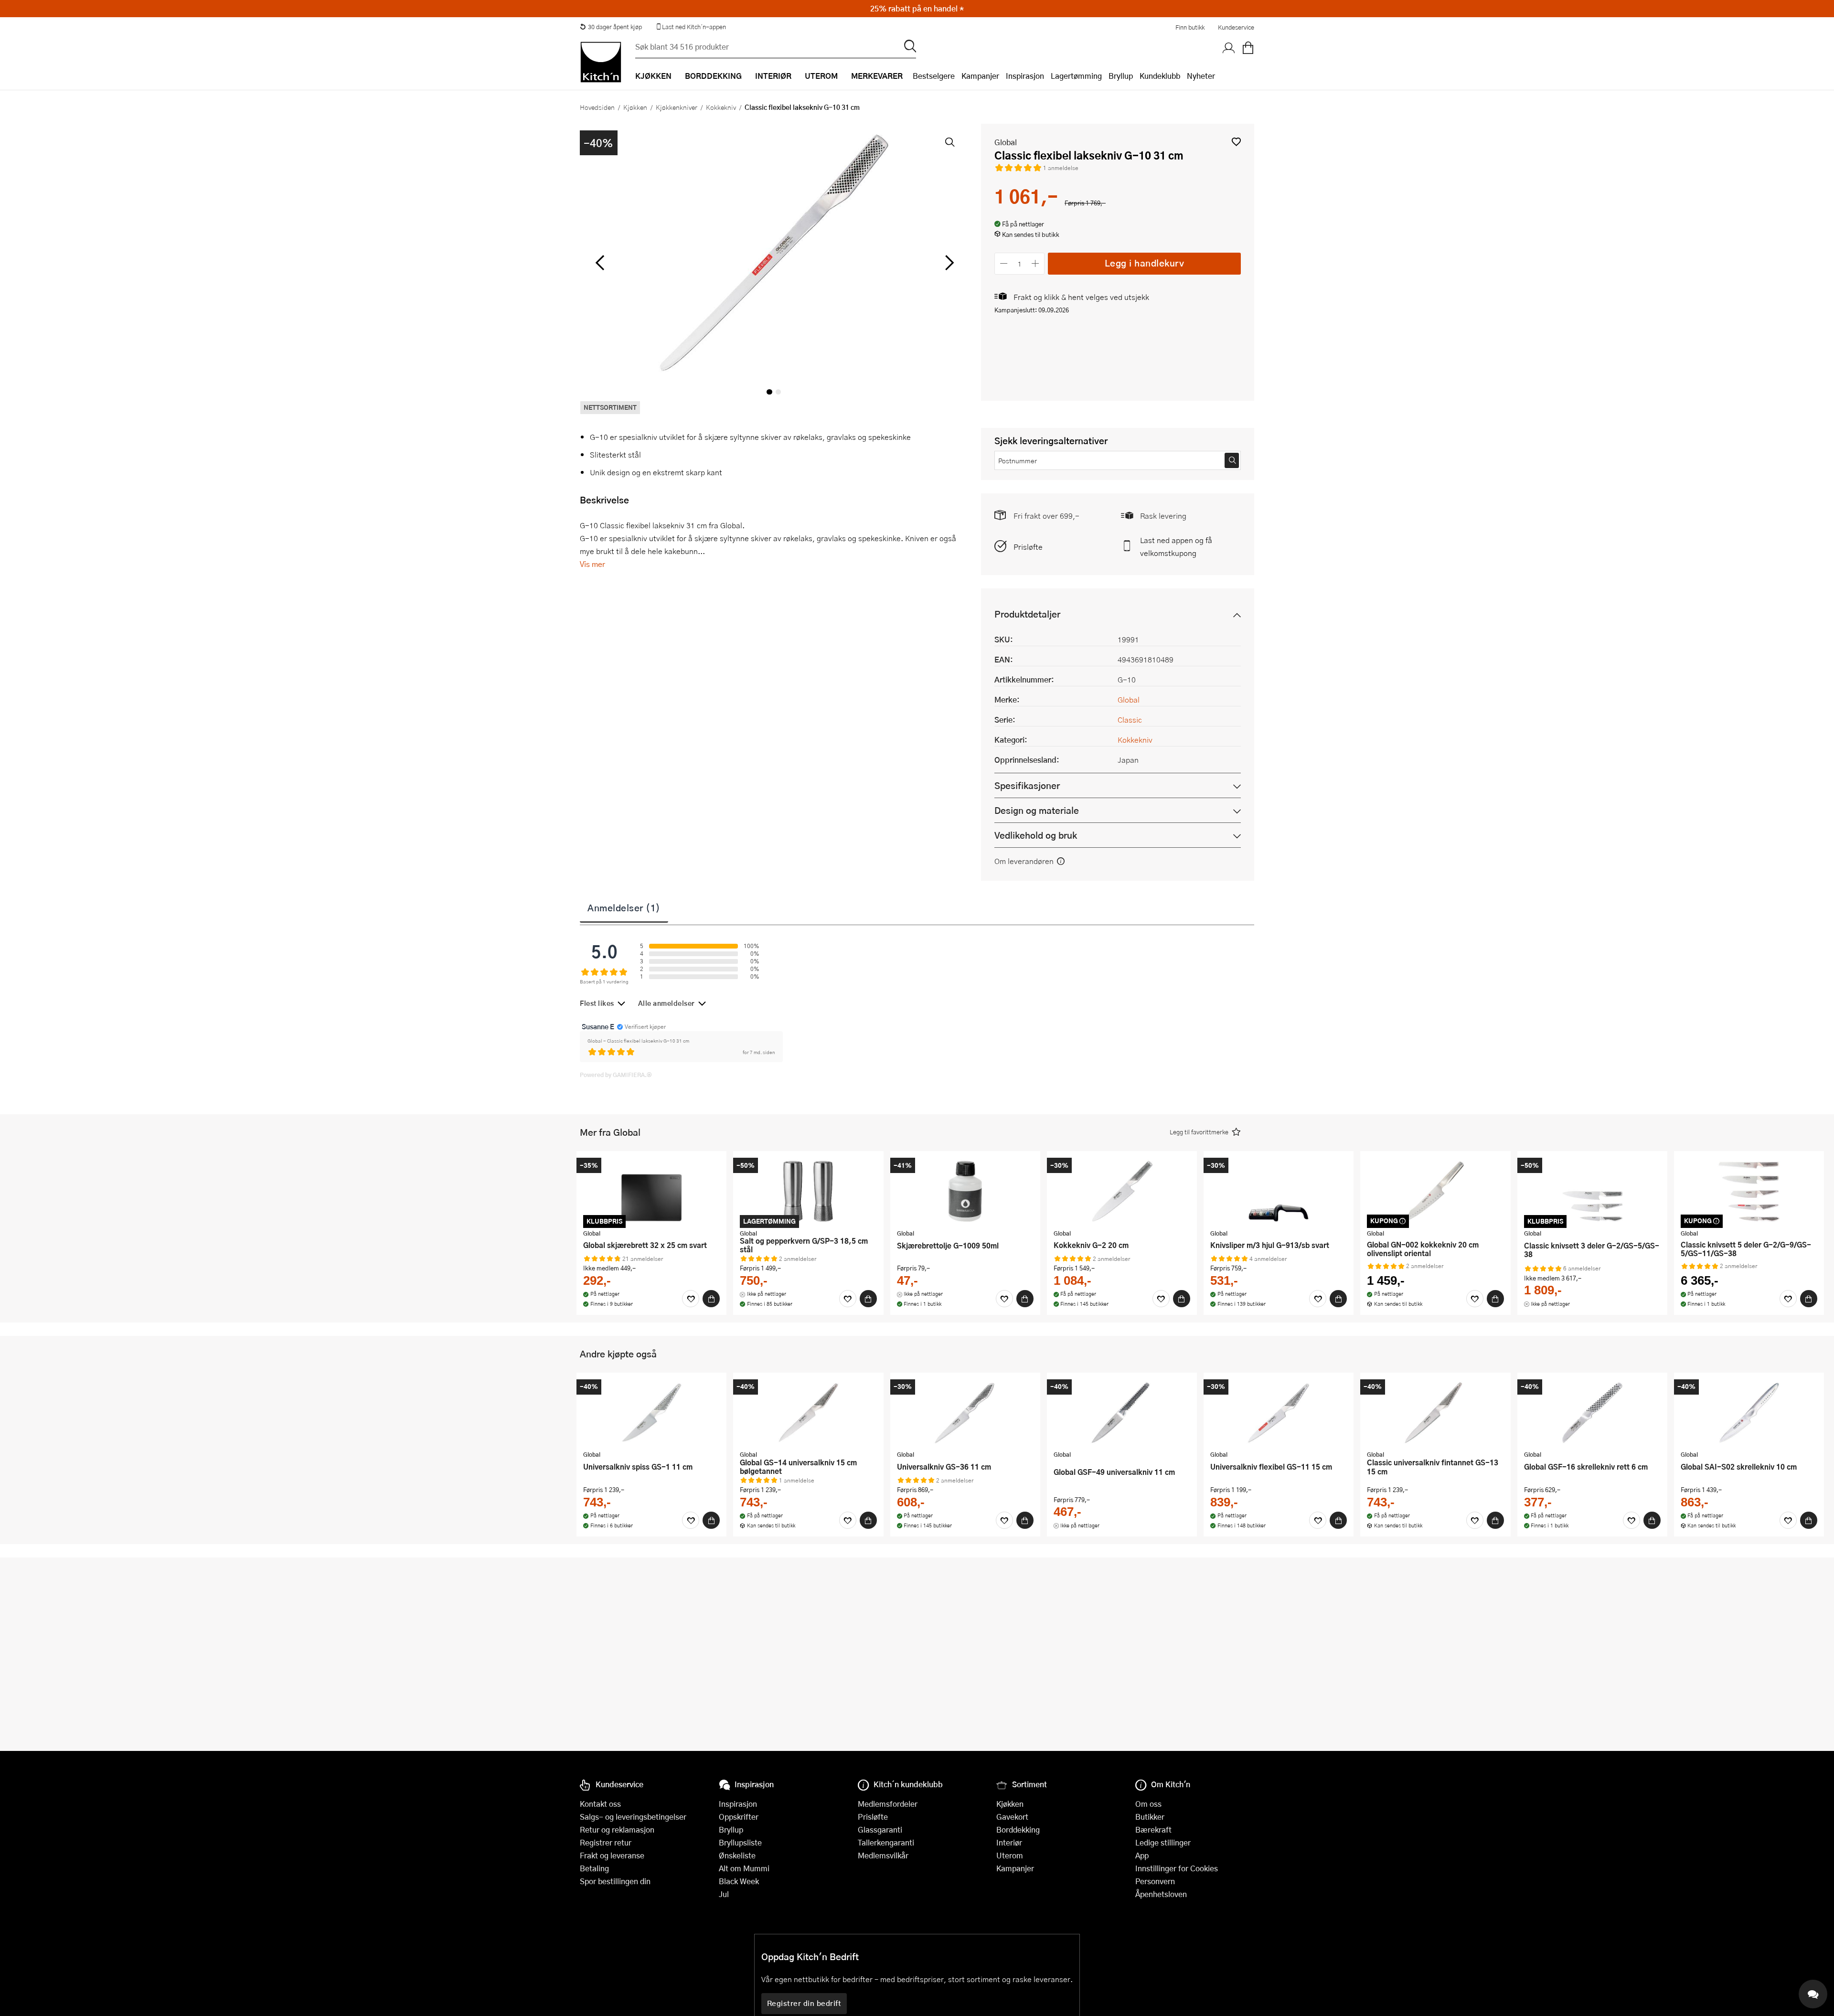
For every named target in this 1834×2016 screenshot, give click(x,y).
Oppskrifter (739, 1817)
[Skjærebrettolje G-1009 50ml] (965, 1191)
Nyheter (1201, 76)
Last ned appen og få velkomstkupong (1176, 546)
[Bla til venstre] (600, 263)
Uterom (1010, 1855)
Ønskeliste (737, 1855)
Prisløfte (1028, 547)
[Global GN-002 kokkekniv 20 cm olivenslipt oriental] (1435, 1191)
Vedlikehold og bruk (1036, 835)
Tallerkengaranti (886, 1842)
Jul (724, 1894)
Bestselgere (934, 76)
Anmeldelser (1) (624, 907)
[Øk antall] (1036, 263)
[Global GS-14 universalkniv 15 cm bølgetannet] (808, 1413)
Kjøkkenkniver (677, 107)
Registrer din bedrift (804, 2003)
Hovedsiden (597, 107)
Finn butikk (1190, 27)
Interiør (1009, 1842)
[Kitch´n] (601, 62)
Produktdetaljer (1027, 614)
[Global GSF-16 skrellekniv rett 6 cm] (1592, 1413)
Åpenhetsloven (1161, 1894)
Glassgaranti (880, 1829)
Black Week (739, 1881)
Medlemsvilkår (883, 1855)
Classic (1130, 720)
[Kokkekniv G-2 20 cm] (1122, 1191)
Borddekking (1018, 1829)
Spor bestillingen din (615, 1881)
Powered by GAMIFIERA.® (616, 1075)
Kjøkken (635, 107)
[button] (1236, 142)
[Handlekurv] (1248, 48)
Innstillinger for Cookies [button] (1177, 1868)
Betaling (594, 1868)
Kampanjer (980, 76)
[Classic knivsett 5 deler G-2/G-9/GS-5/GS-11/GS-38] (1749, 1191)
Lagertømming (1076, 76)
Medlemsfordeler (888, 1804)
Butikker (1150, 1817)
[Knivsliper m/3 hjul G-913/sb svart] (1279, 1191)
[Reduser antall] (1004, 263)
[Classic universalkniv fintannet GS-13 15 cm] (1435, 1413)
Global (1006, 142)
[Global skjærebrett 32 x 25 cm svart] (651, 1191)
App (1142, 1855)
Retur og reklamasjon (617, 1829)
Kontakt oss (600, 1804)
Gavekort (1012, 1817)
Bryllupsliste (740, 1842)
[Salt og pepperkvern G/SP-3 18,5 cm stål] (808, 1191)
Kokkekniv (721, 107)
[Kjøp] (711, 1299)
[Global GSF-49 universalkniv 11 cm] (1122, 1413)
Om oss (1148, 1804)
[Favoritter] (691, 1299)
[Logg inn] (1229, 48)
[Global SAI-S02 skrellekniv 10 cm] (1749, 1413)
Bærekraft (1153, 1829)
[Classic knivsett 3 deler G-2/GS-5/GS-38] (1592, 1191)
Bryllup (1121, 76)
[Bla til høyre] (948, 263)
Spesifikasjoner (1027, 785)
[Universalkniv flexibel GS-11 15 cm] (1279, 1413)
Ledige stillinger (1163, 1842)
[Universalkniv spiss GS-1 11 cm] (651, 1413)
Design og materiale (1037, 810)
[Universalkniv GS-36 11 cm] (965, 1413)
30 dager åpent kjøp (615, 27)
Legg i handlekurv (1145, 263)
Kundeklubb (1160, 76)
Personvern (1155, 1881)
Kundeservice (1236, 27)
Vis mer (592, 564)
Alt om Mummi (744, 1868)
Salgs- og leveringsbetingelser (633, 1817)
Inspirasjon (1025, 76)
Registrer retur (606, 1842)
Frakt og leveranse (612, 1855)
